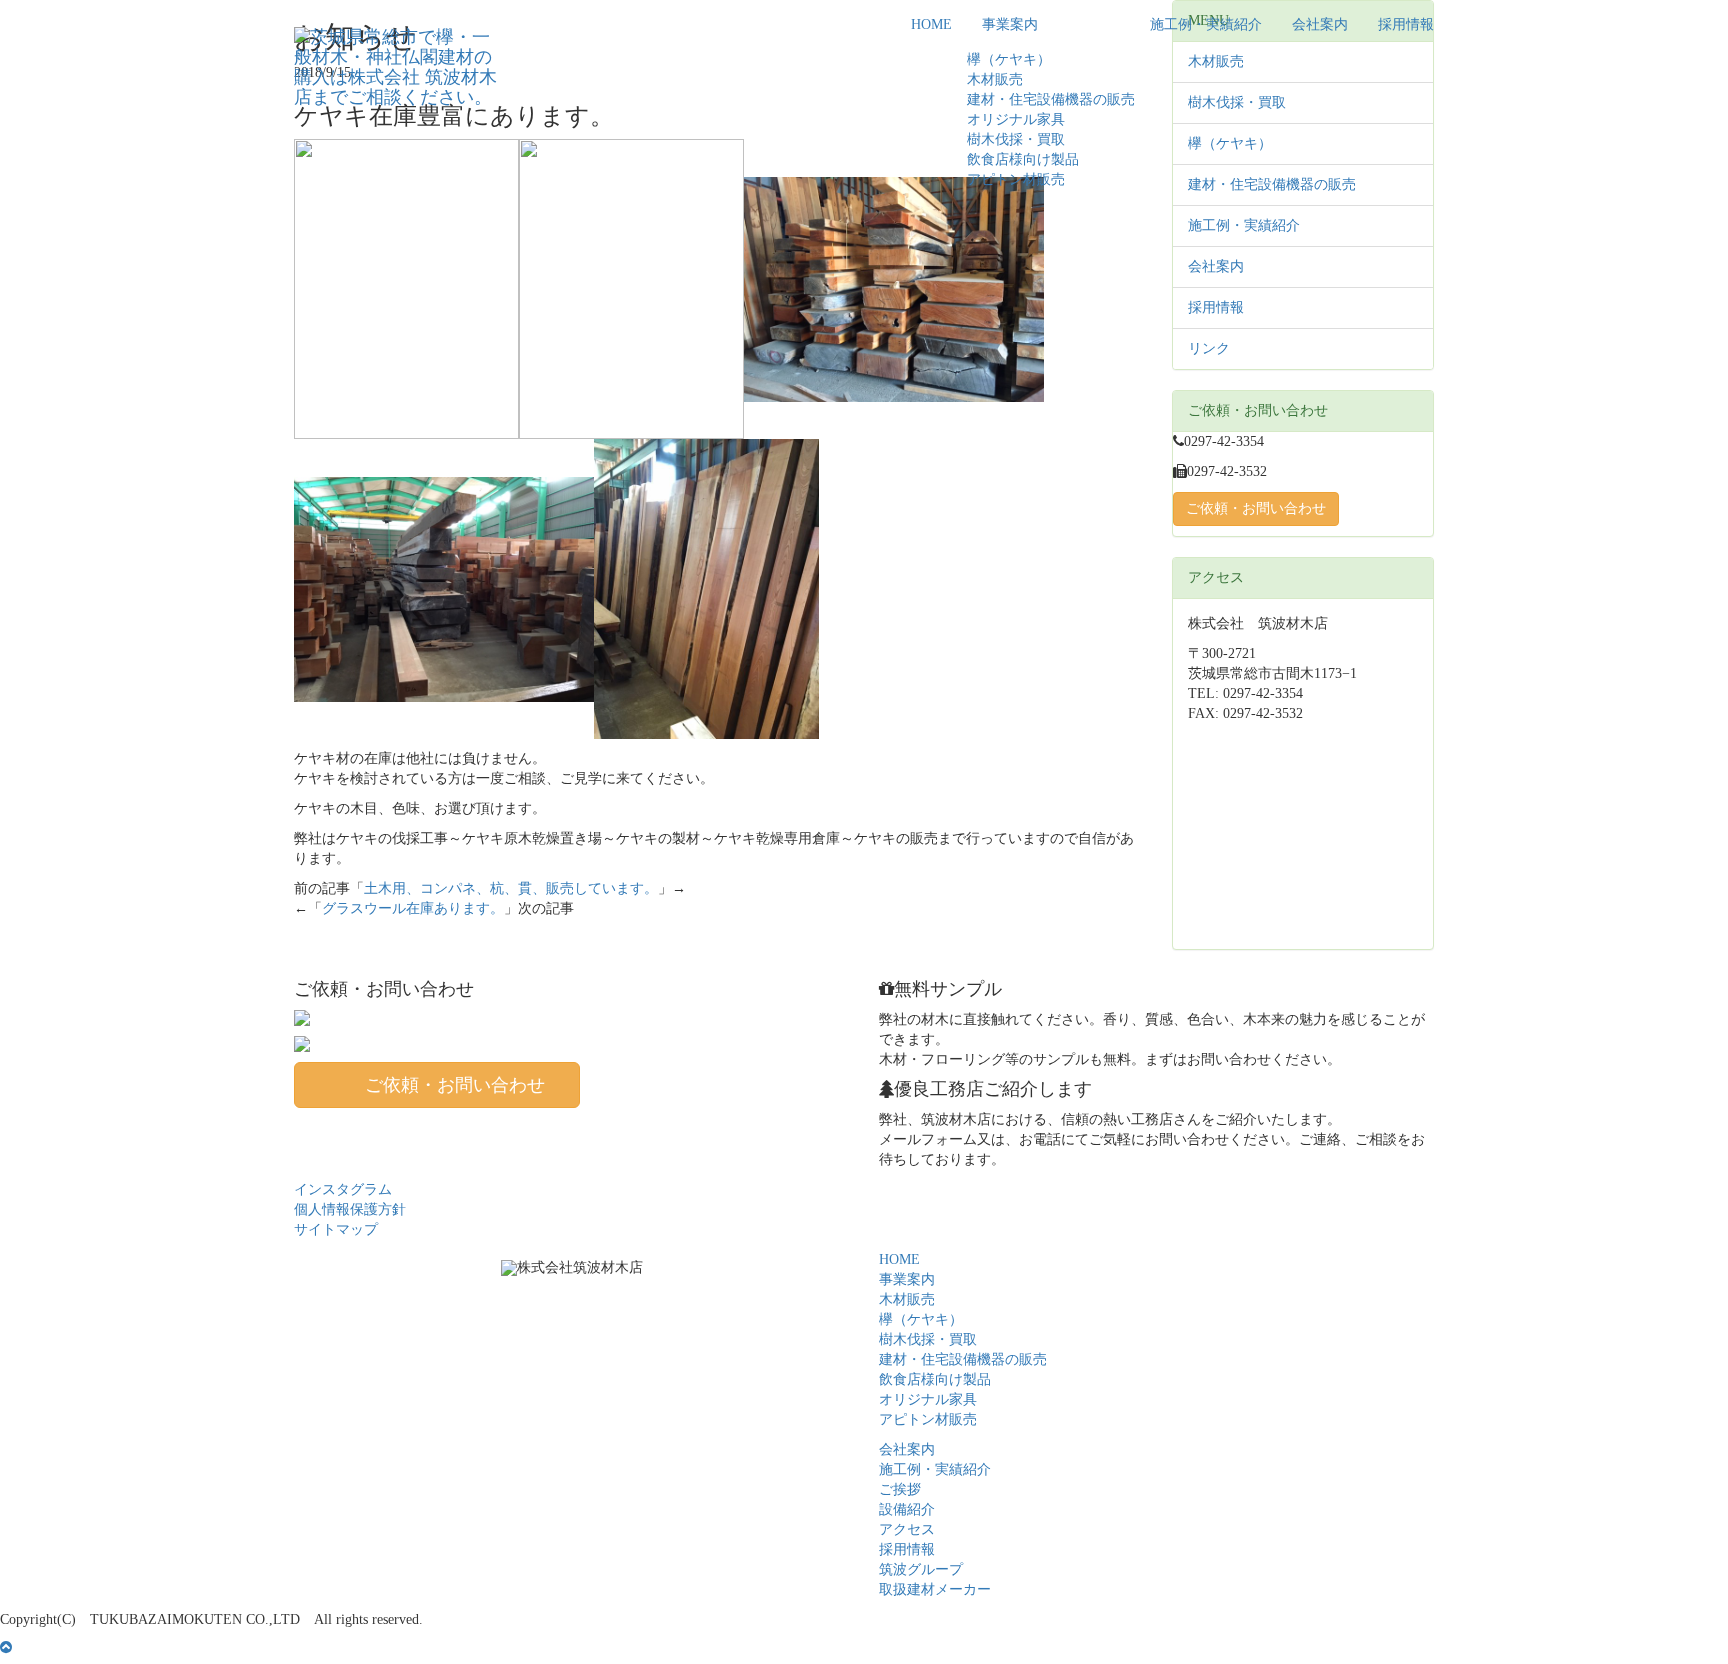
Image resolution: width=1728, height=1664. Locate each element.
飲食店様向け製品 (1023, 159)
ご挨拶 (900, 1489)
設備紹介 (907, 1509)
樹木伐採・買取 (1016, 139)
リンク (1209, 348)
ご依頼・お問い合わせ (1256, 508)
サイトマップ (336, 1229)
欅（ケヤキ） (1009, 59)
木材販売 (995, 79)
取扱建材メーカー (935, 1589)
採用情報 (1406, 24)
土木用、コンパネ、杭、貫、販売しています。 (511, 888)
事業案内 (1010, 24)
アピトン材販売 (1016, 179)
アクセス (907, 1529)
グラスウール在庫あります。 (413, 908)
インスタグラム (343, 1189)
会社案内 (1320, 24)
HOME (931, 24)
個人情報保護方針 (350, 1209)
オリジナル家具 (1016, 119)
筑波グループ (921, 1569)
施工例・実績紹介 (1206, 24)
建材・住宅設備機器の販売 (1051, 99)
